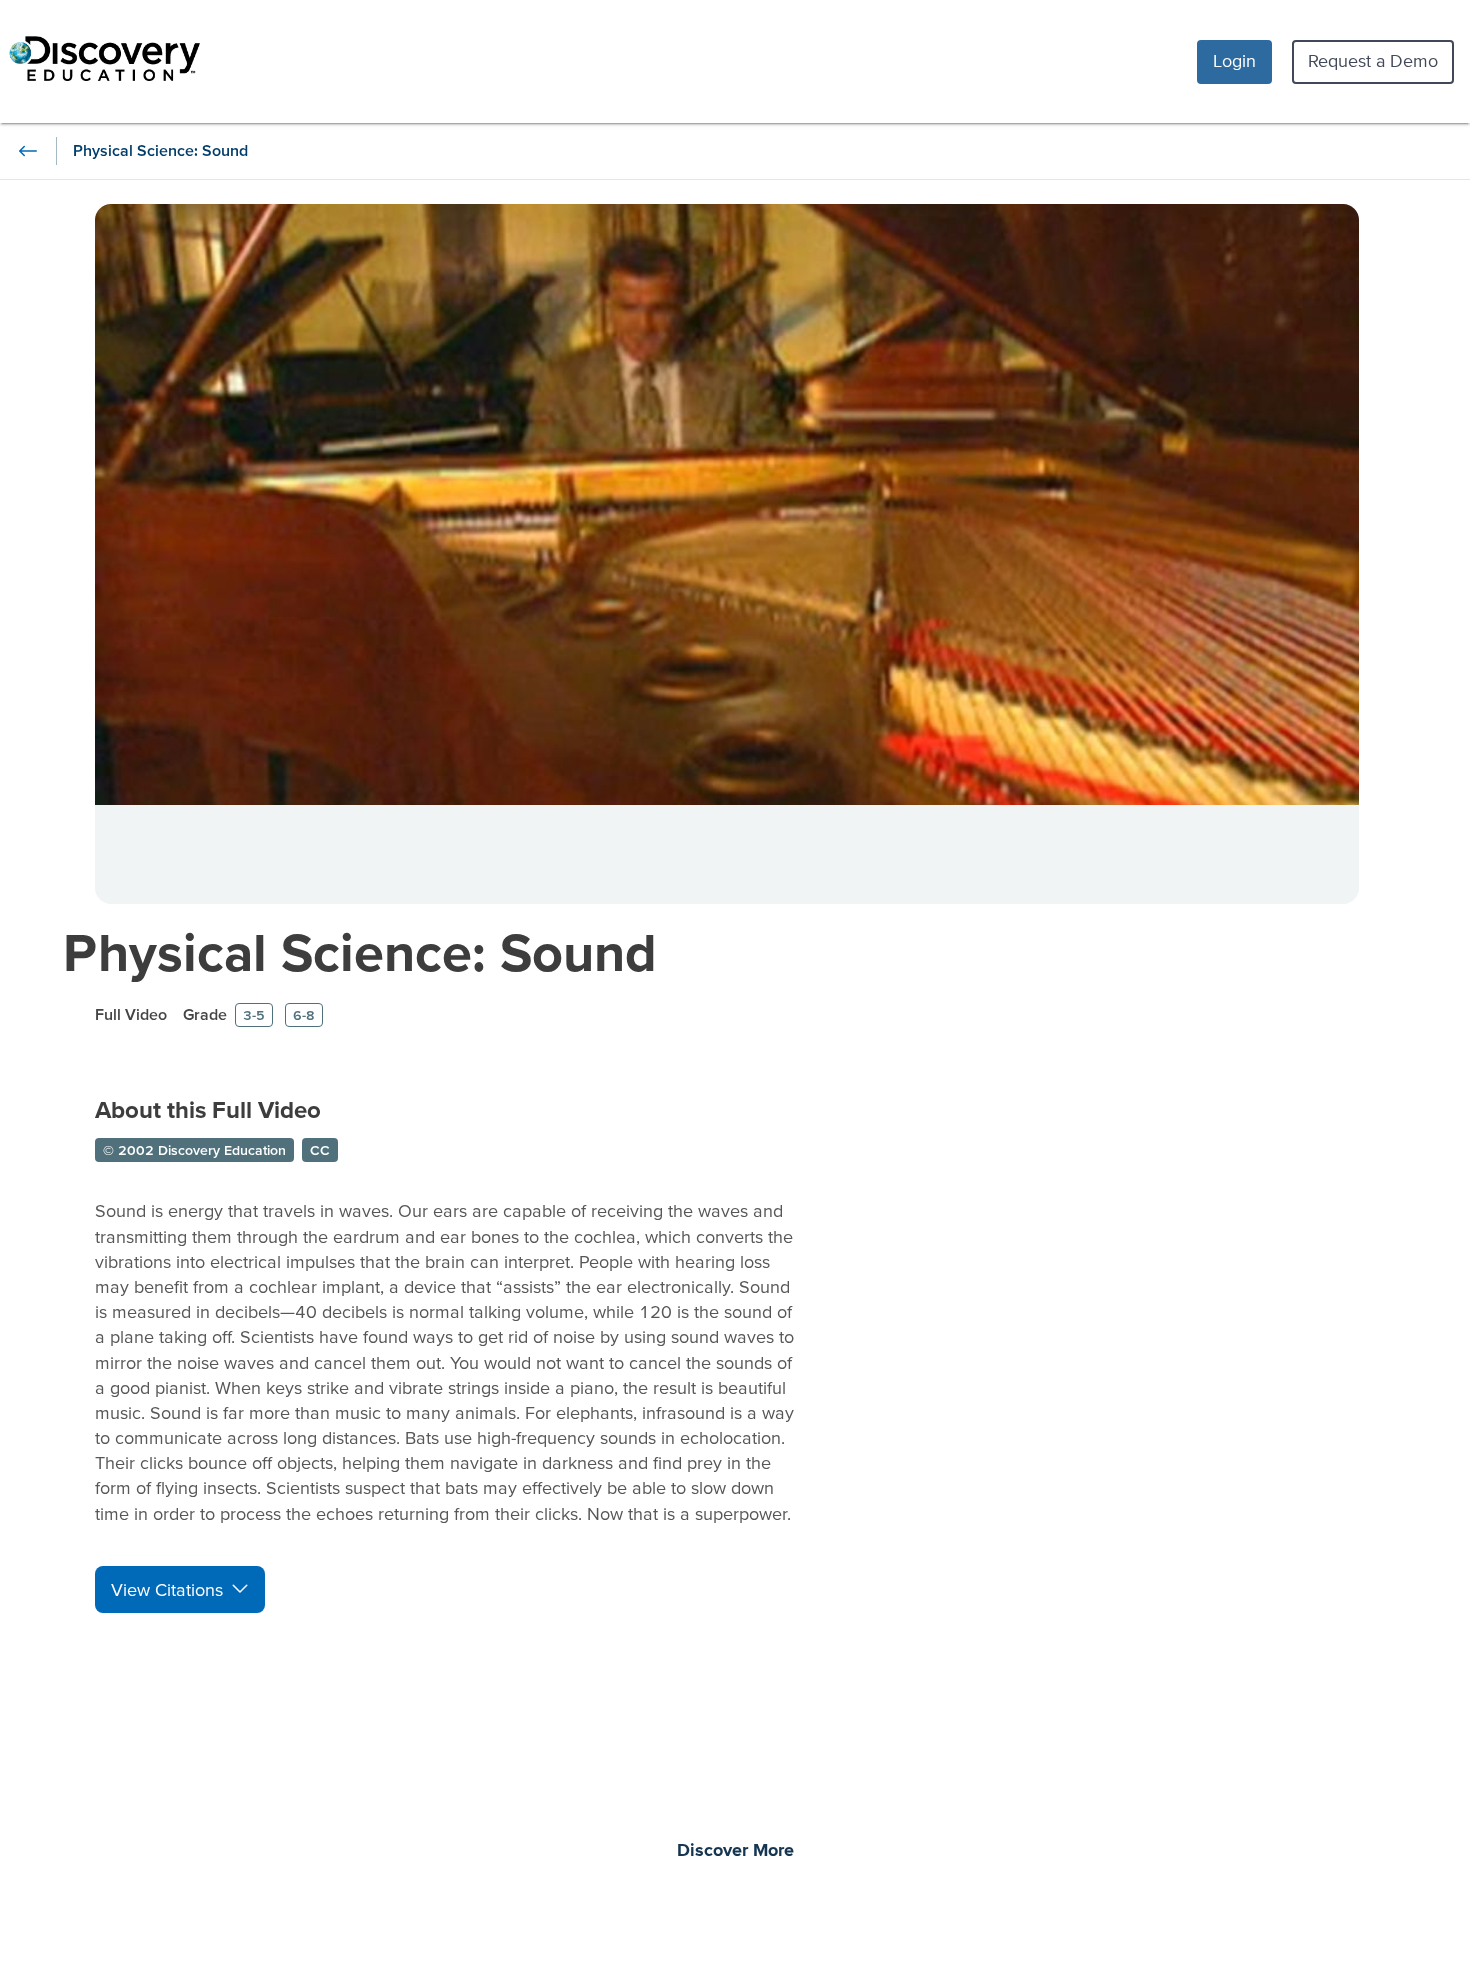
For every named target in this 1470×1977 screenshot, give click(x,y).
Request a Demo (1373, 60)
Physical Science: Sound (360, 951)
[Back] (28, 151)
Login (1234, 60)
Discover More (735, 1851)
